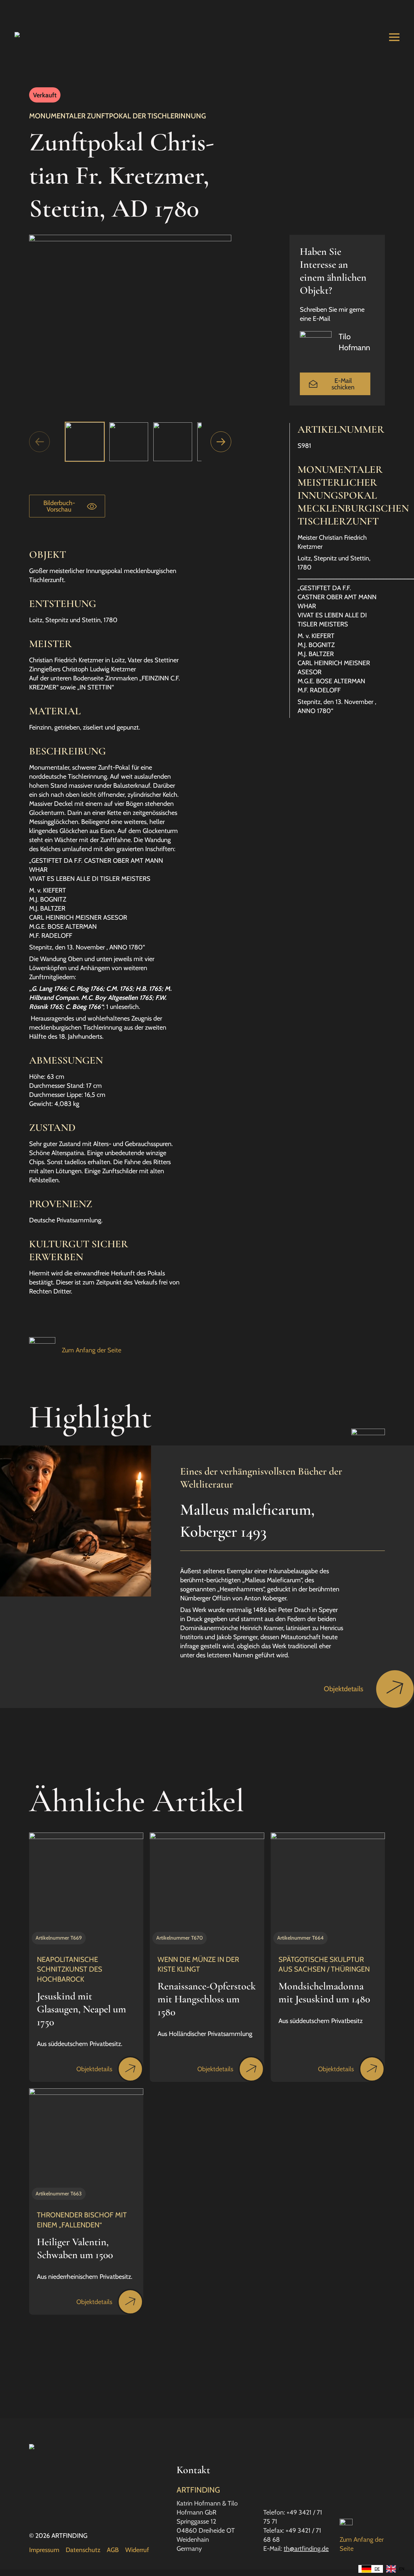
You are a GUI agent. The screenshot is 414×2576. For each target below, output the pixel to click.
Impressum (44, 2550)
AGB (113, 2550)
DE (377, 2569)
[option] (395, 2569)
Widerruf (137, 2550)
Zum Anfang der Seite (92, 1350)
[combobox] (371, 2569)
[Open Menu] (394, 37)
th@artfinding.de (306, 2549)
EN (402, 2569)
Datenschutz (83, 2550)
